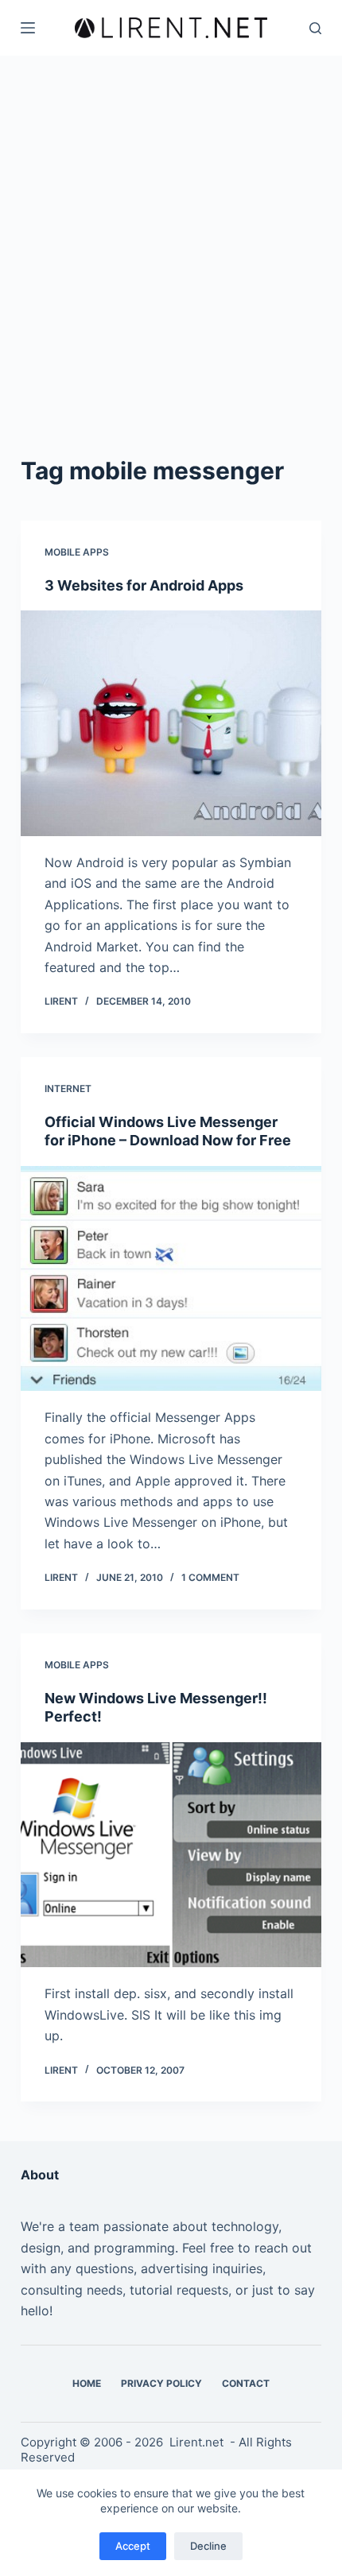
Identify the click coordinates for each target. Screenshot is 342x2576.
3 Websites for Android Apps (144, 585)
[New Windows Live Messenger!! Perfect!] (171, 1855)
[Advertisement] (171, 234)
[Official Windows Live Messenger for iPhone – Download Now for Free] (171, 1279)
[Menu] (28, 28)
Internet (68, 1089)
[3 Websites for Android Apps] (171, 723)
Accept (133, 2546)
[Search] (315, 28)
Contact (246, 2383)
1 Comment (210, 1577)
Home (87, 2383)
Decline (208, 2546)
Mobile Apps (77, 552)
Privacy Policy (161, 2383)
